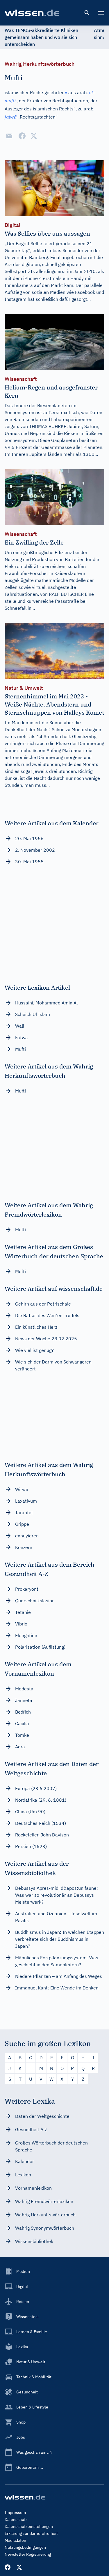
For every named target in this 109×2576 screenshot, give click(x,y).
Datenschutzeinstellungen (29, 2526)
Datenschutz (16, 2519)
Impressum (15, 2513)
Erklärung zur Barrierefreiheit (31, 2533)
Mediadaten (15, 2540)
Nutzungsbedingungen (25, 2547)
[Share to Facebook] (22, 136)
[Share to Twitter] (34, 136)
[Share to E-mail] (9, 136)
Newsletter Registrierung (28, 2554)
